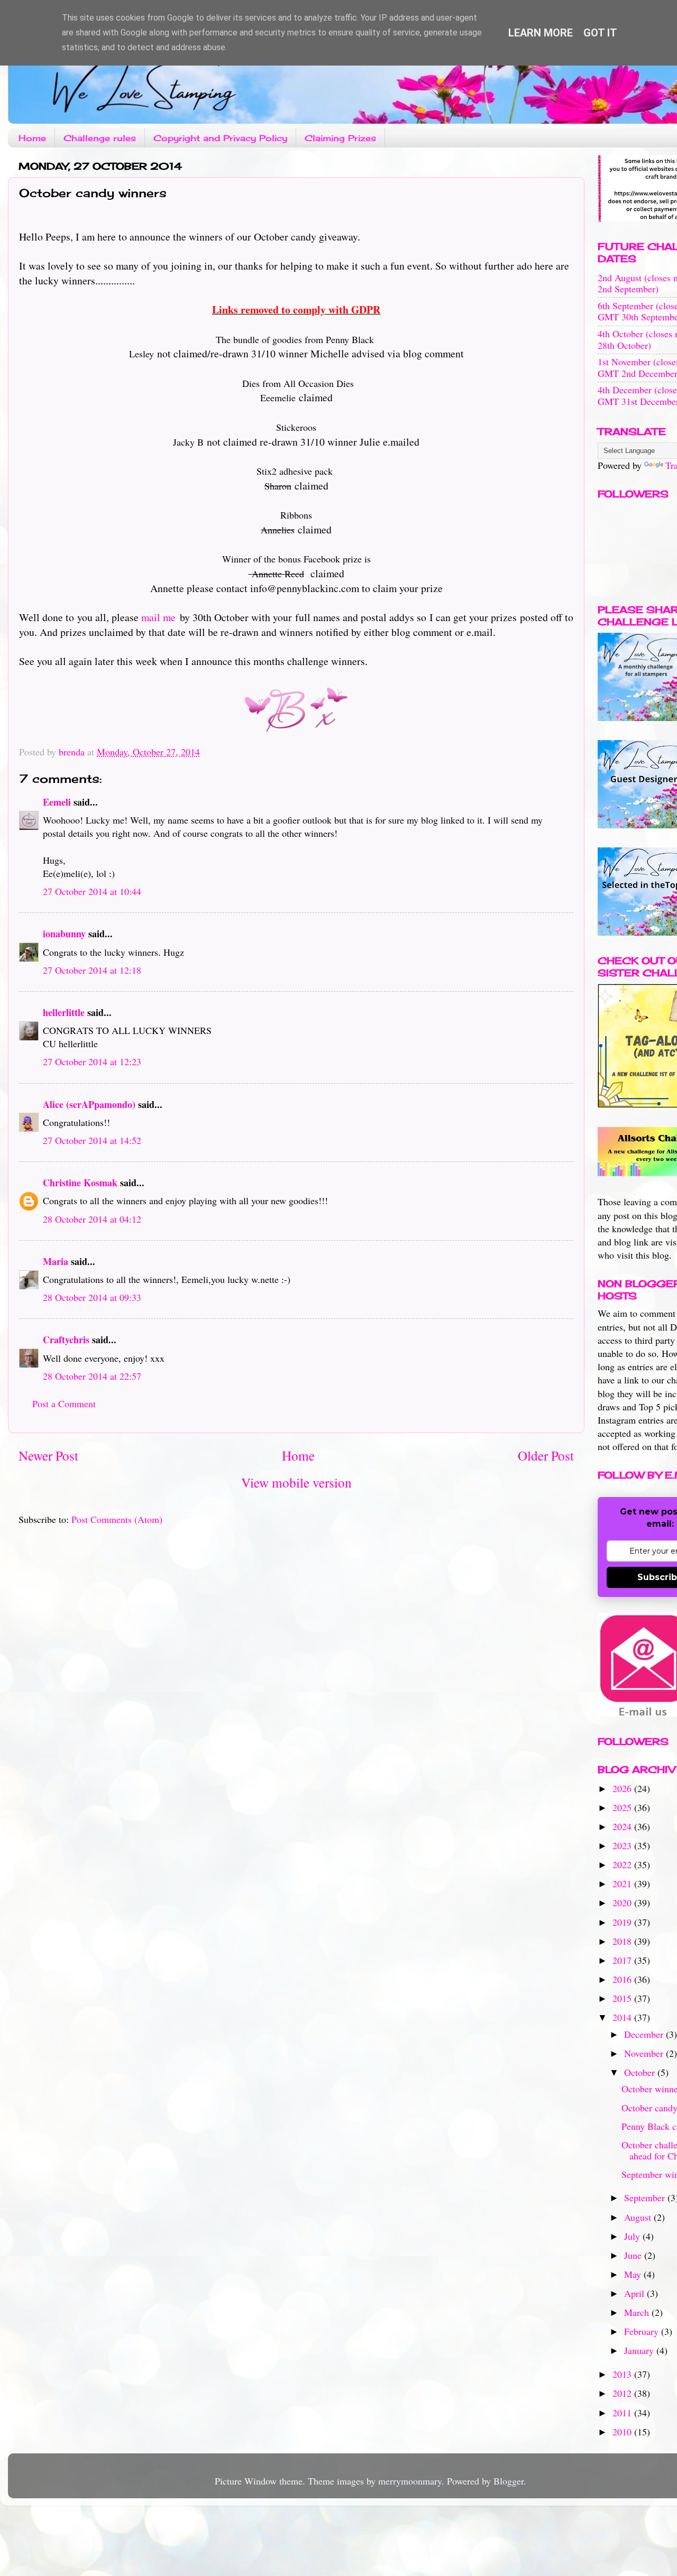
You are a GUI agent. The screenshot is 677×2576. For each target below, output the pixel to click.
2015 (623, 1998)
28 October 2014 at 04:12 (92, 1219)
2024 (623, 1826)
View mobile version (296, 1482)
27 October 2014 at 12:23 (92, 1061)
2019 (623, 1922)
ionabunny (64, 934)
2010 (623, 2432)
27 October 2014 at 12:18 (92, 970)
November (645, 2053)
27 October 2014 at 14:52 (92, 1140)
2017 (623, 1960)
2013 (623, 2374)
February (643, 2331)
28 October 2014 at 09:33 (92, 1297)
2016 (623, 1979)
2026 (623, 1788)
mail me (158, 617)
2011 (623, 2413)
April (635, 2293)
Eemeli (57, 802)
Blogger (509, 2481)
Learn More (541, 33)
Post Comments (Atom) (117, 1519)
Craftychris (66, 1340)
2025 (623, 1807)
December (645, 2034)
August (639, 2217)
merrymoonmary (410, 2481)
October (641, 2072)
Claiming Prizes (340, 138)
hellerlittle (64, 1012)
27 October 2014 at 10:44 (92, 891)
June (634, 2255)
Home (32, 138)
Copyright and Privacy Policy (220, 138)
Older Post (546, 1455)
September (646, 2198)
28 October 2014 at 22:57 (92, 1376)
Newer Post (48, 1455)
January (640, 2350)
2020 (623, 1903)
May (634, 2274)
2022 (623, 1864)
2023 (623, 1845)
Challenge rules (100, 138)
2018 (623, 1941)
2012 (623, 2393)
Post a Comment (64, 1404)
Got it (600, 33)
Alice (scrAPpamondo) (89, 1104)
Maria (56, 1261)
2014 (623, 2017)
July (633, 2236)
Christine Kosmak (80, 1183)
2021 (623, 1883)
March (638, 2312)
